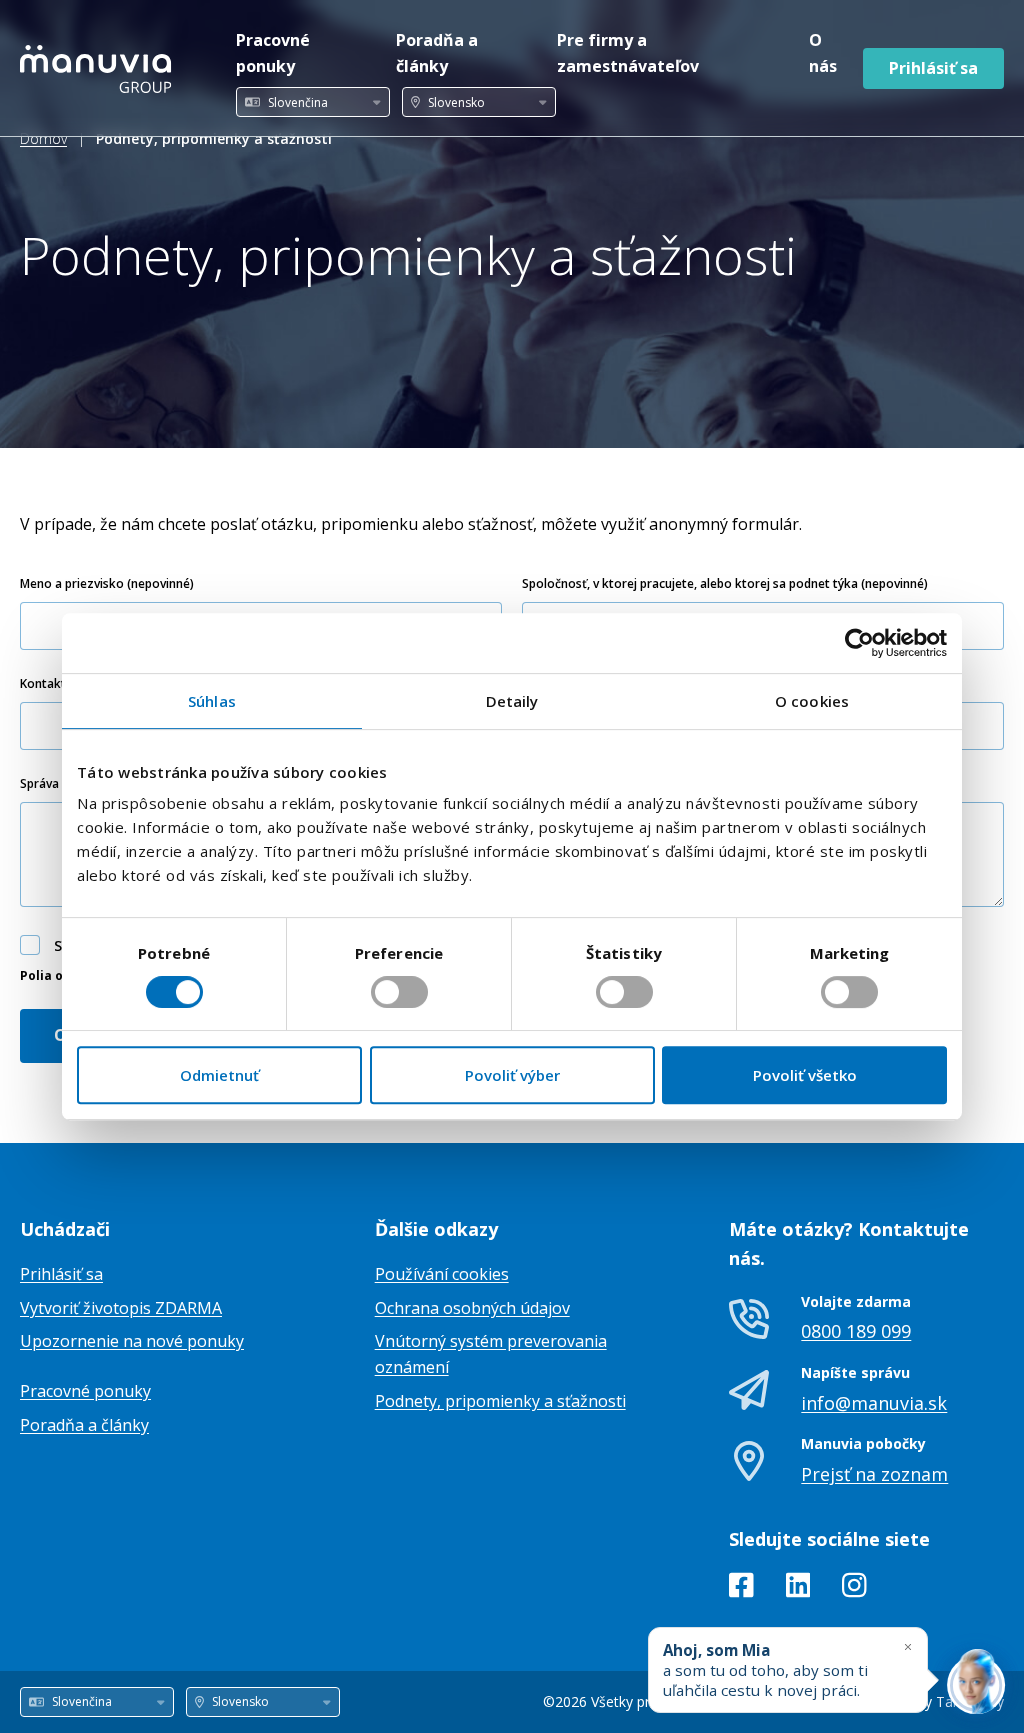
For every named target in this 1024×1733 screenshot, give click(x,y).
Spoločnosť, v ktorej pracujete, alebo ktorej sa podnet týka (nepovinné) (725, 583)
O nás (823, 53)
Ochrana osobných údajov (472, 1308)
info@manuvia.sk (874, 1403)
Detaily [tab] (512, 701)
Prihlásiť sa (933, 68)
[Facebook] (741, 1589)
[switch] (399, 992)
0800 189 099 (856, 1331)
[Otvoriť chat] (976, 1685)
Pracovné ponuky (273, 53)
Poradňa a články (437, 53)
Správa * (44, 783)
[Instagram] (854, 1589)
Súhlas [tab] (212, 701)
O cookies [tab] (812, 701)
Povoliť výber (512, 1075)
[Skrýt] (908, 1646)
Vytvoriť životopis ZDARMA (121, 1308)
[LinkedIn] (798, 1589)
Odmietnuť (219, 1075)
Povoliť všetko (805, 1075)
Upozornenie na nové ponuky (132, 1341)
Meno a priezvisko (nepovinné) (107, 583)
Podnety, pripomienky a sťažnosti (500, 1401)
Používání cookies (442, 1274)
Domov (43, 138)
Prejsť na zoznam (874, 1474)
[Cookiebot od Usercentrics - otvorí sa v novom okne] (859, 643)
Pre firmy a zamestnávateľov (628, 53)
